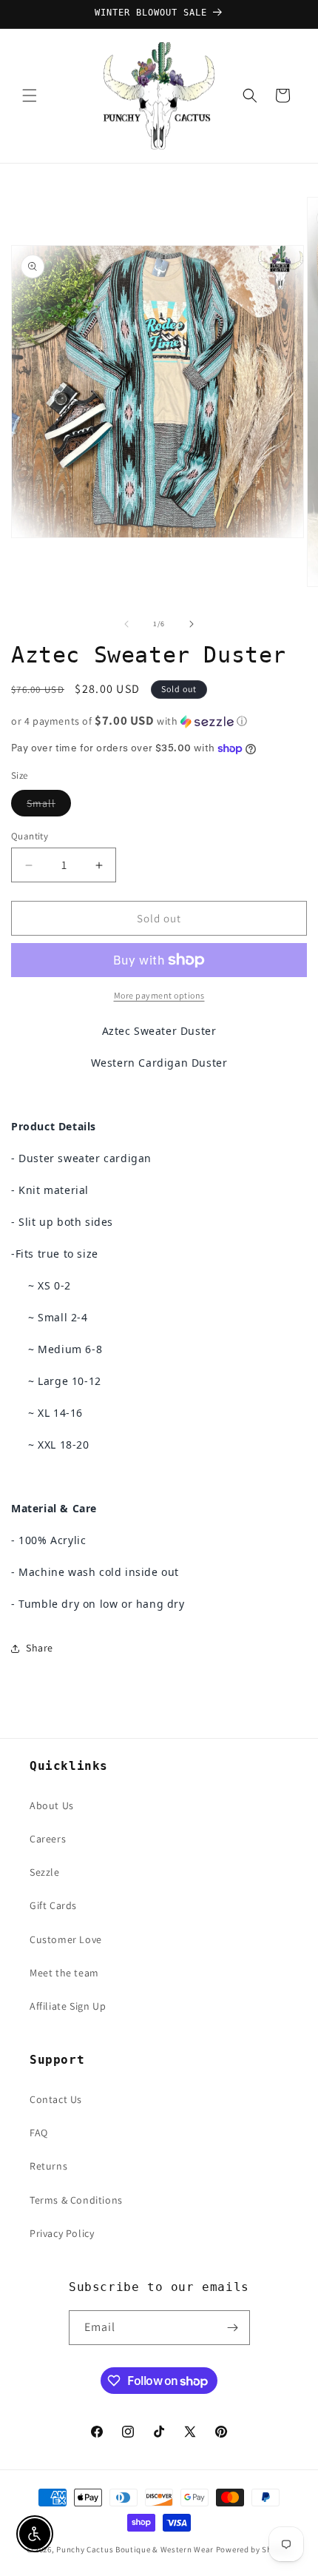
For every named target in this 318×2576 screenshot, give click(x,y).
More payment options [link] (159, 995)
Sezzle (45, 1872)
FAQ (39, 2133)
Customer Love (66, 1939)
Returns (48, 2166)
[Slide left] (126, 624)
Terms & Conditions (76, 2200)
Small (49, 806)
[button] (30, 95)
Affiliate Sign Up (68, 2006)
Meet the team (64, 1973)
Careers (48, 1839)
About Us (52, 1805)
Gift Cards (53, 1905)
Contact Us (56, 2099)
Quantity (30, 836)
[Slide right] (192, 624)
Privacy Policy (62, 2233)
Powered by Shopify (254, 2549)
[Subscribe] (233, 2328)
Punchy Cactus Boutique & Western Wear (135, 2549)
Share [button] (40, 1648)
